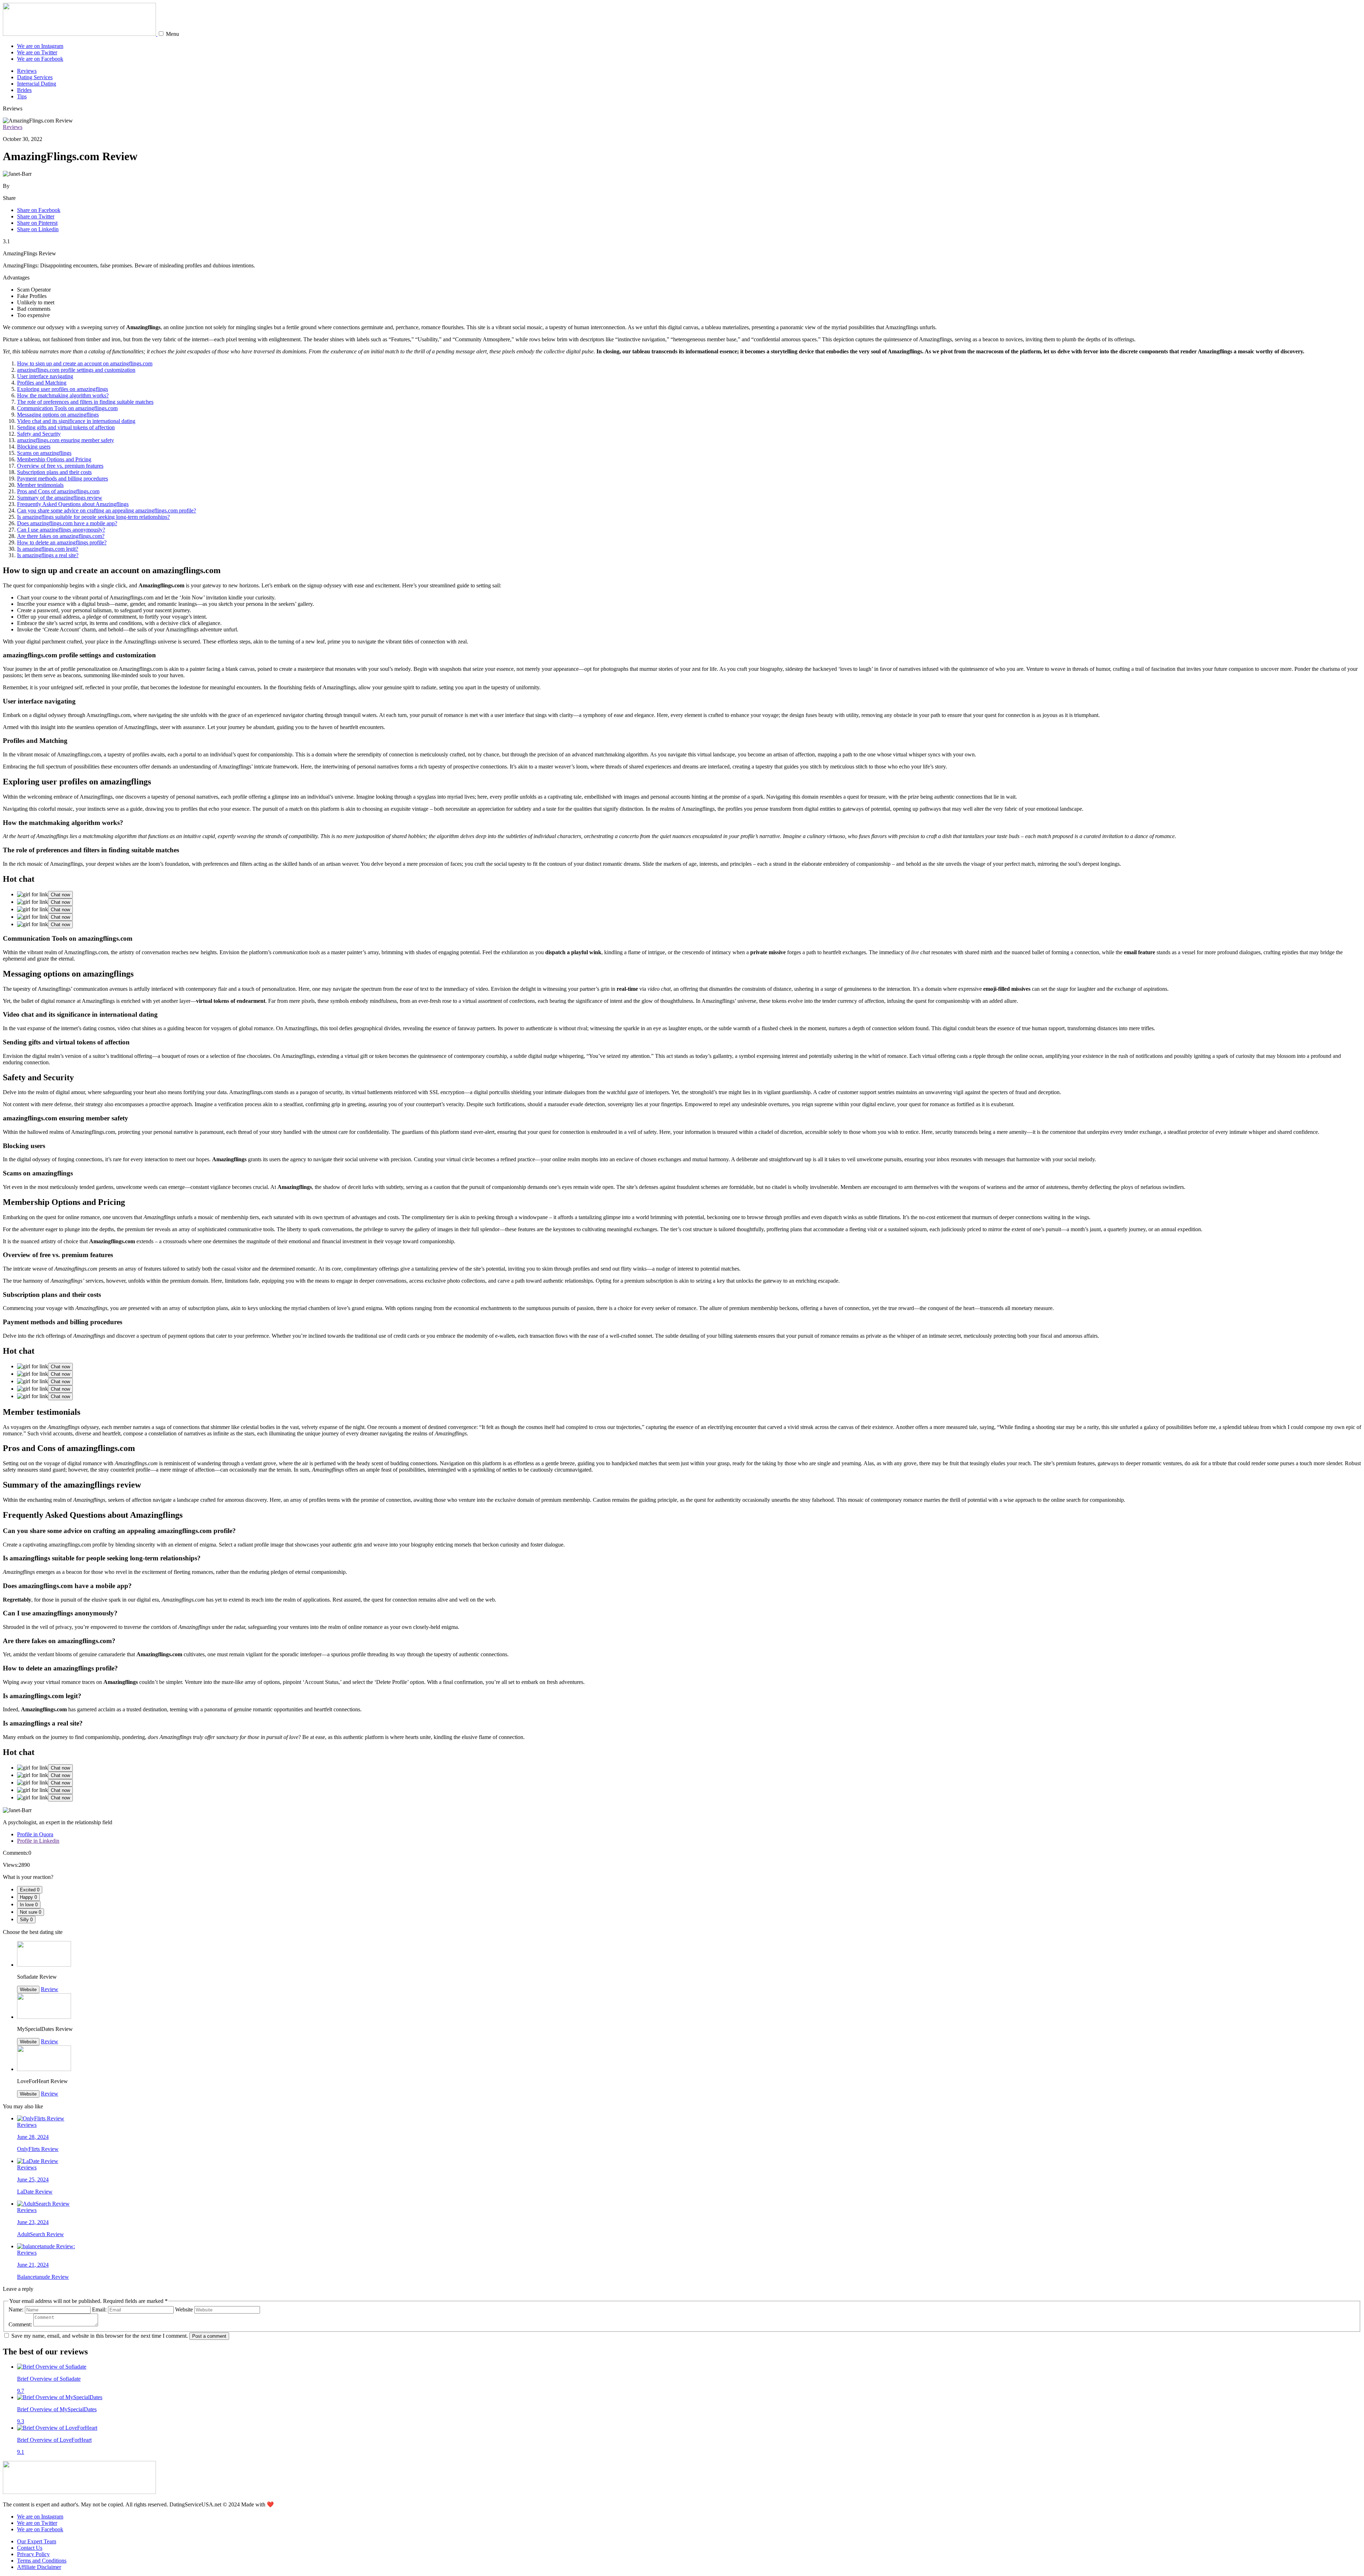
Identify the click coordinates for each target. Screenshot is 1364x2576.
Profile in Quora (35, 1834)
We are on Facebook (40, 59)
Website (28, 1990)
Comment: (20, 2324)
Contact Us (30, 2548)
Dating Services (35, 77)
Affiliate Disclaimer (39, 2567)
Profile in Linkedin (38, 1841)
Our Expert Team (37, 2541)
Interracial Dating (37, 84)
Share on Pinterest (37, 223)
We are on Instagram (40, 46)
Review (50, 1989)
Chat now (60, 895)
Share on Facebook (39, 210)
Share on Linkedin (38, 229)
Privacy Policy (33, 2554)
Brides (24, 90)
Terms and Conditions (42, 2561)
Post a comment (209, 2336)
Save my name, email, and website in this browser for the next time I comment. (100, 2336)
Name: (16, 2309)
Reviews (27, 71)
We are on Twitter (37, 52)
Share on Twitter (36, 216)
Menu (172, 34)
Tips (22, 96)
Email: (99, 2309)
